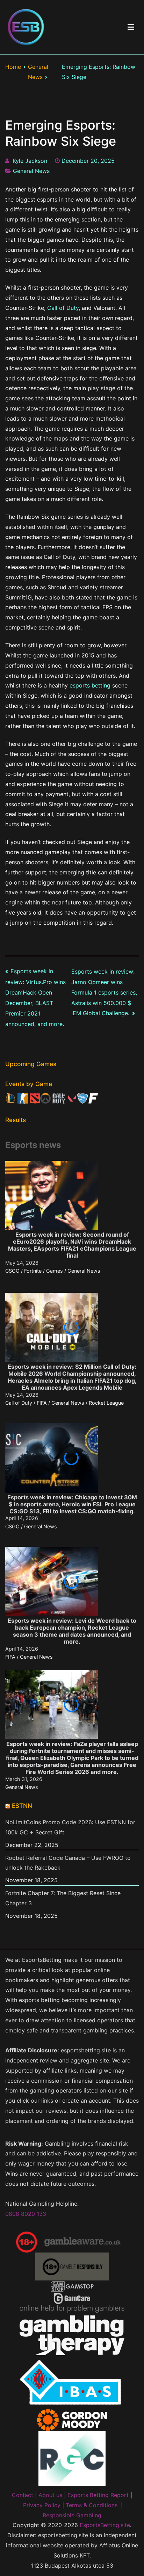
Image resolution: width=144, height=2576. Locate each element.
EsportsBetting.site (105, 2525)
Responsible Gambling (72, 2515)
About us (50, 2495)
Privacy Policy (42, 2505)
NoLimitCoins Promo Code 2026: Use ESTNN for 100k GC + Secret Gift (70, 1827)
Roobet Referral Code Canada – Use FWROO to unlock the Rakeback (68, 1863)
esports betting (90, 685)
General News (31, 171)
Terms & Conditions (92, 2505)
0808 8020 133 (26, 2214)
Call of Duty (63, 308)
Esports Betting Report (98, 2495)
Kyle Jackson (30, 161)
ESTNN (22, 1806)
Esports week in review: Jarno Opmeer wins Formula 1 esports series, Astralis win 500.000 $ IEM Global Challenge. (104, 992)
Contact (23, 2495)
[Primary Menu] (131, 27)
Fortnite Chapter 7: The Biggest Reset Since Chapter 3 (63, 1898)
